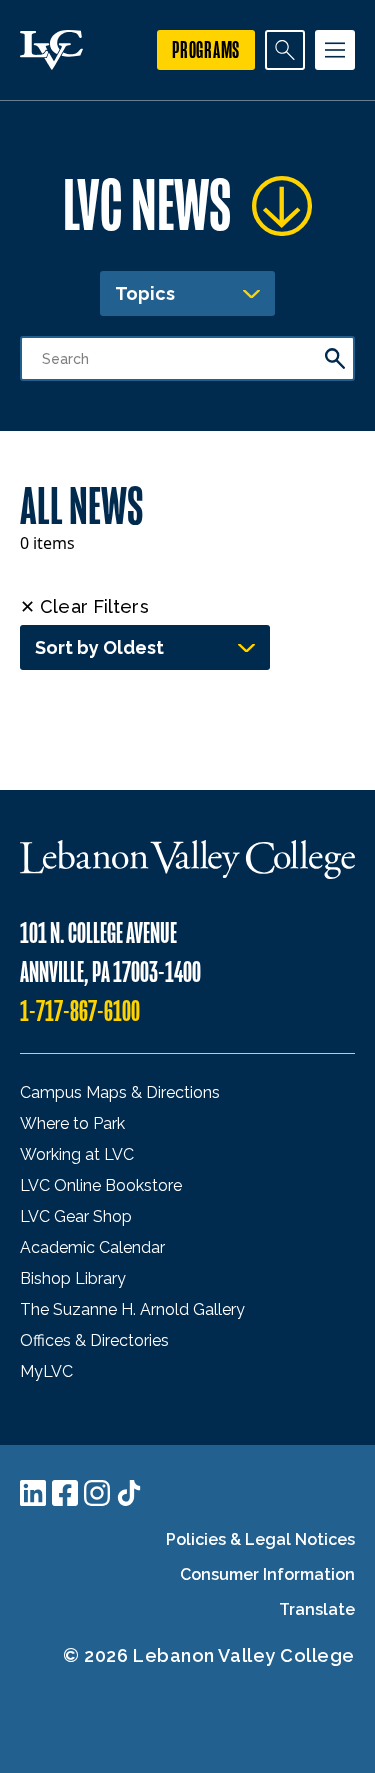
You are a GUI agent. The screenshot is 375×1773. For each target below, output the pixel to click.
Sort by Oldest (99, 647)
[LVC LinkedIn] (33, 1493)
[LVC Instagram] (97, 1493)
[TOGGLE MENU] (335, 50)
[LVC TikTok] (129, 1493)
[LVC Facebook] (65, 1493)
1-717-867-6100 (80, 1011)
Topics (145, 293)
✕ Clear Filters (84, 606)
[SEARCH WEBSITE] (285, 50)
